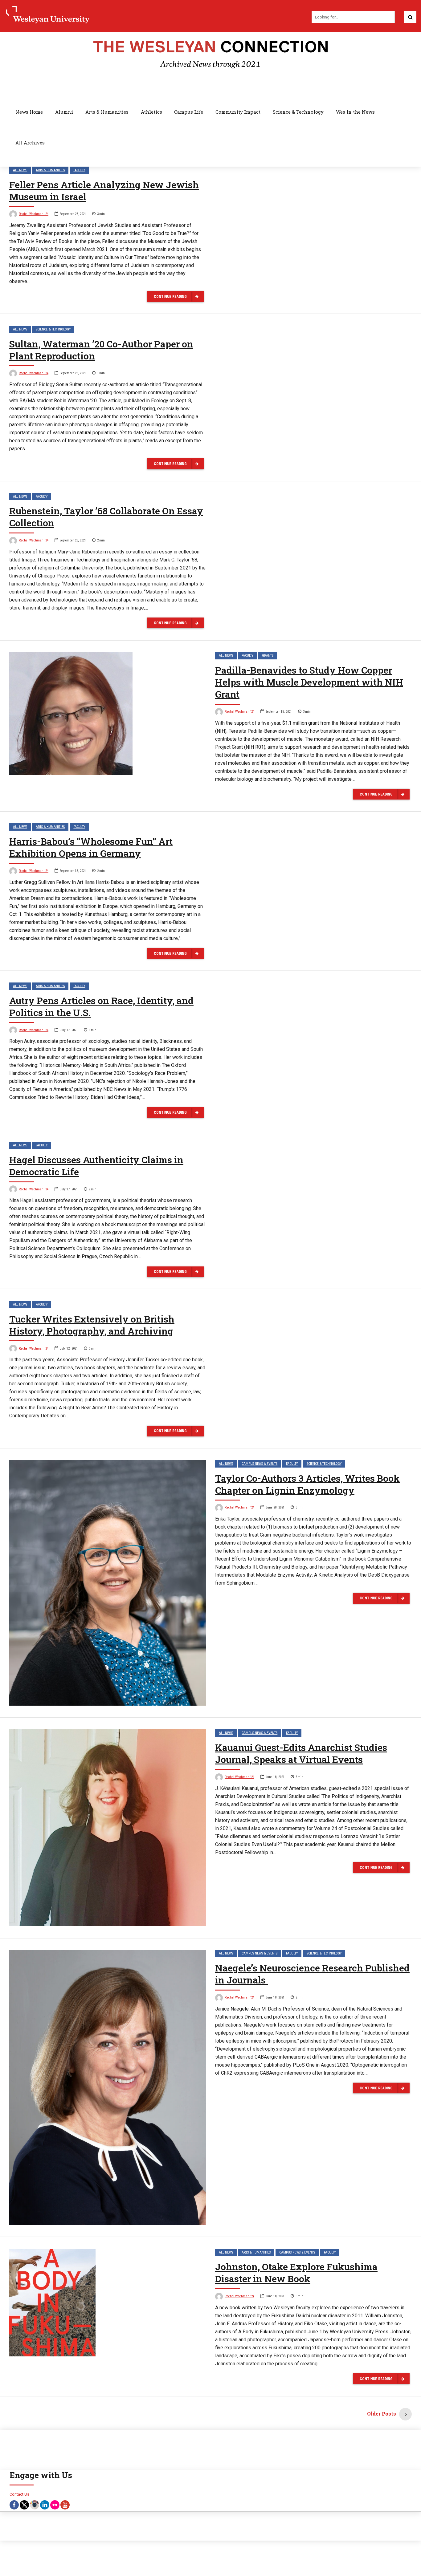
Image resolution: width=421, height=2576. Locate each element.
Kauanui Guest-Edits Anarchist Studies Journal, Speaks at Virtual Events (301, 1753)
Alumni (64, 112)
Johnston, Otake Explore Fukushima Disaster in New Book (296, 2273)
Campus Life (189, 112)
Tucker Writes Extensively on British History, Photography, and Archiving (92, 1325)
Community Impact (238, 112)
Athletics (151, 112)
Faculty (79, 170)
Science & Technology (298, 112)
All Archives (30, 143)
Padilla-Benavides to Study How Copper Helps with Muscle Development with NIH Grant (309, 682)
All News (20, 170)
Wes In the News (355, 112)
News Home (29, 112)
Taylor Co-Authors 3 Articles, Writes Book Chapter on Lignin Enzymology (307, 1484)
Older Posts (382, 2414)
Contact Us (19, 2494)
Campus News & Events (260, 1464)
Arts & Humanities (107, 112)
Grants (268, 656)
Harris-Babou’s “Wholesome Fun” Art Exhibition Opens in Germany (91, 847)
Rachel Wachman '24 (34, 214)
